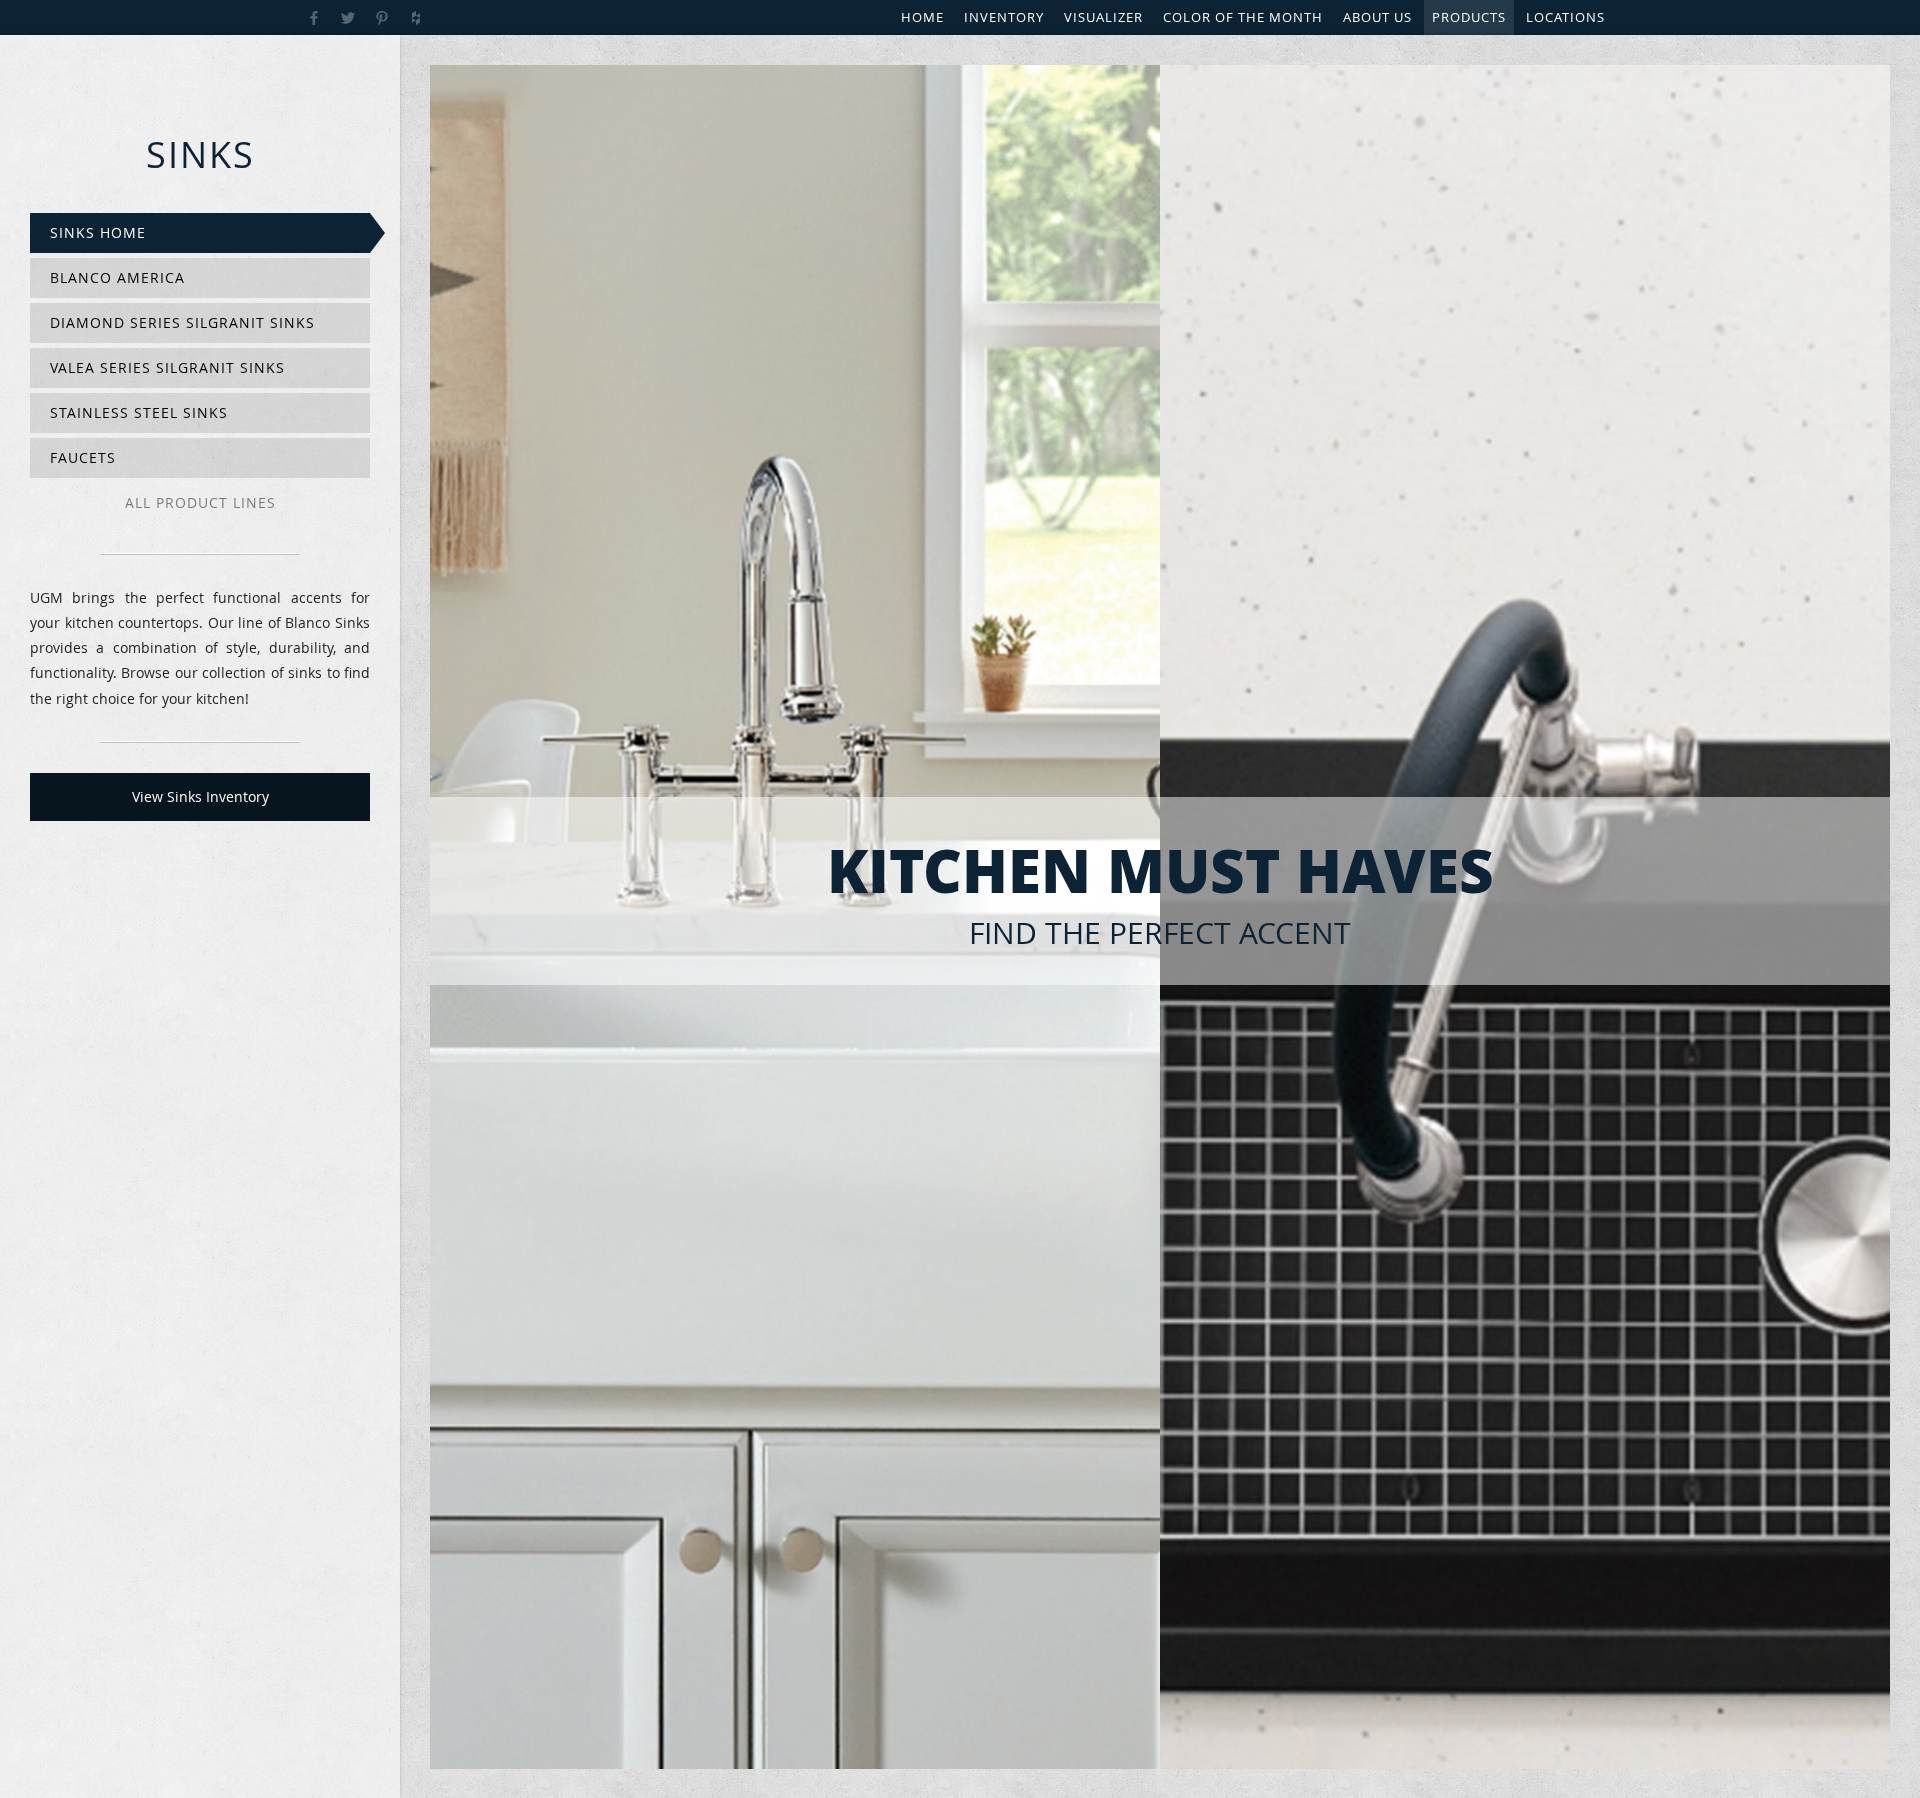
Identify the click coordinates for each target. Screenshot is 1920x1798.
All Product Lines (200, 502)
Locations (1565, 17)
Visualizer (1103, 17)
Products (1469, 17)
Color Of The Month (1243, 17)
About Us (1377, 17)
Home (922, 17)
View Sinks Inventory (200, 796)
